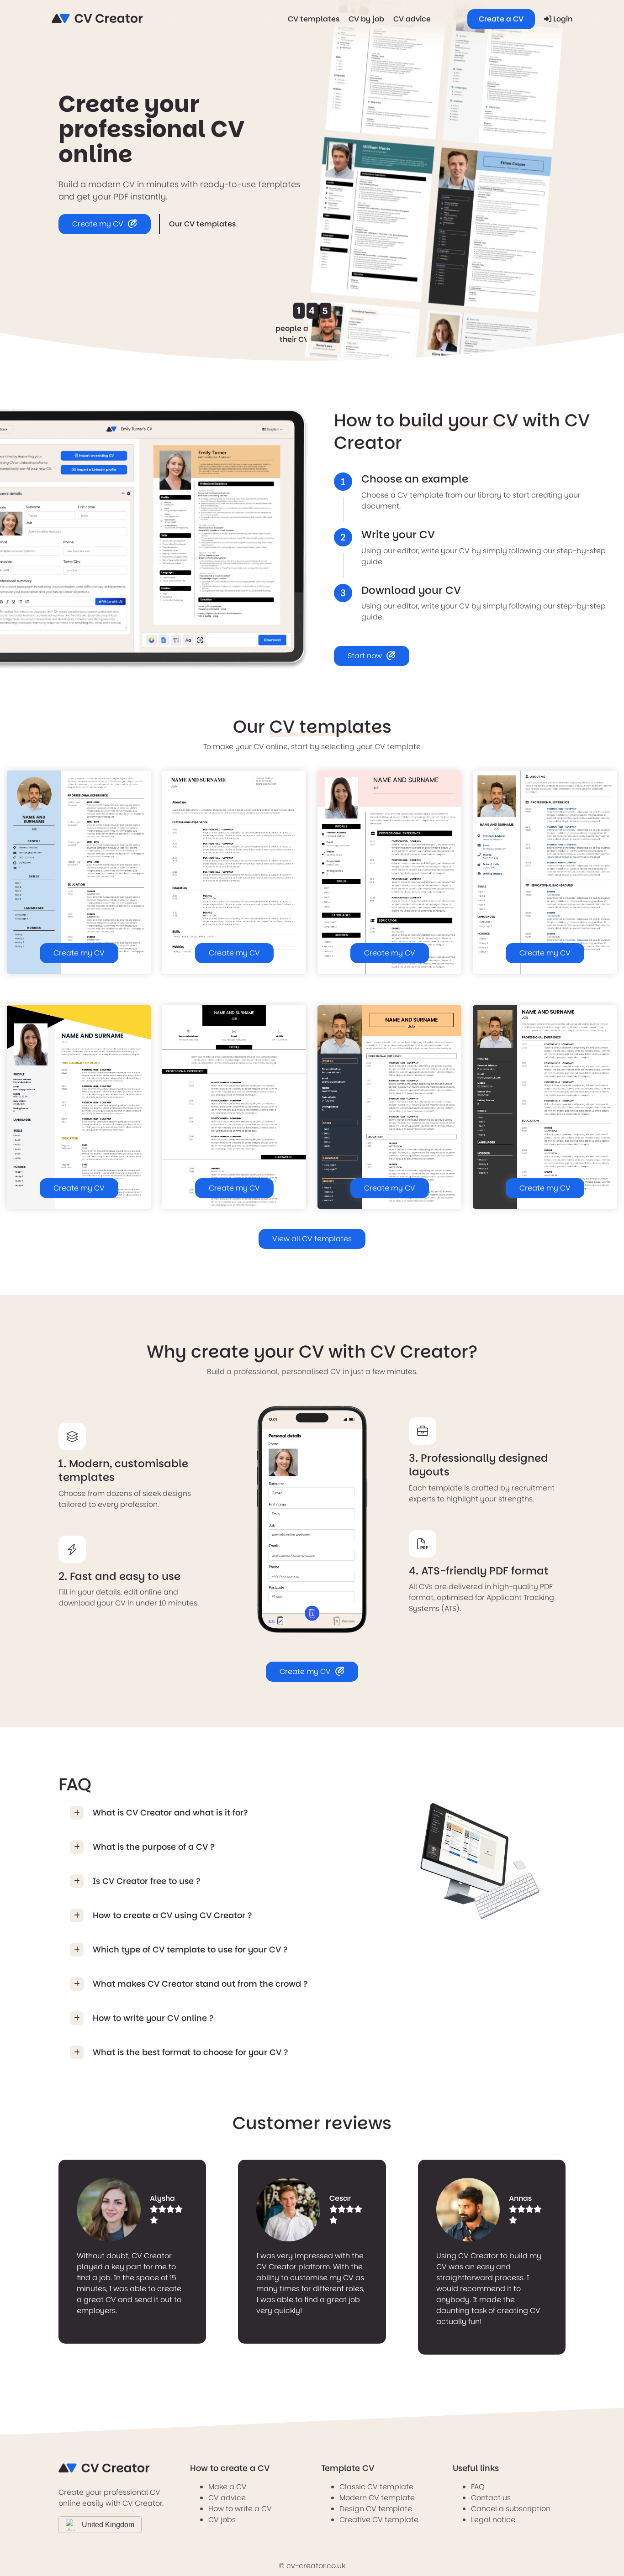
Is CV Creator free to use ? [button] (147, 1881)
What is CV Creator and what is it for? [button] (170, 1813)
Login (562, 19)
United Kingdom (108, 2525)
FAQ (478, 2487)
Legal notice (493, 2520)
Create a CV (501, 19)
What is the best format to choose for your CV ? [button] (190, 2052)
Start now (365, 656)
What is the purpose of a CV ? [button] (154, 1847)
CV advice (412, 19)
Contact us (491, 2498)
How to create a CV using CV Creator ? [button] (172, 1915)
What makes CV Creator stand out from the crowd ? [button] (200, 1984)
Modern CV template (377, 2498)
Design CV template (376, 2509)
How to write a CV (240, 2509)
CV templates (314, 19)
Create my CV (98, 224)
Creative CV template (379, 2520)
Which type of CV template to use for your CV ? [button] (190, 1949)
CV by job (366, 19)
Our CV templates (202, 224)
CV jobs (222, 2520)
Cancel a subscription (511, 2509)
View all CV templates (312, 1239)
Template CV (348, 2468)
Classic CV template (376, 2487)
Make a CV (227, 2487)
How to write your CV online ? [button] (153, 2018)
